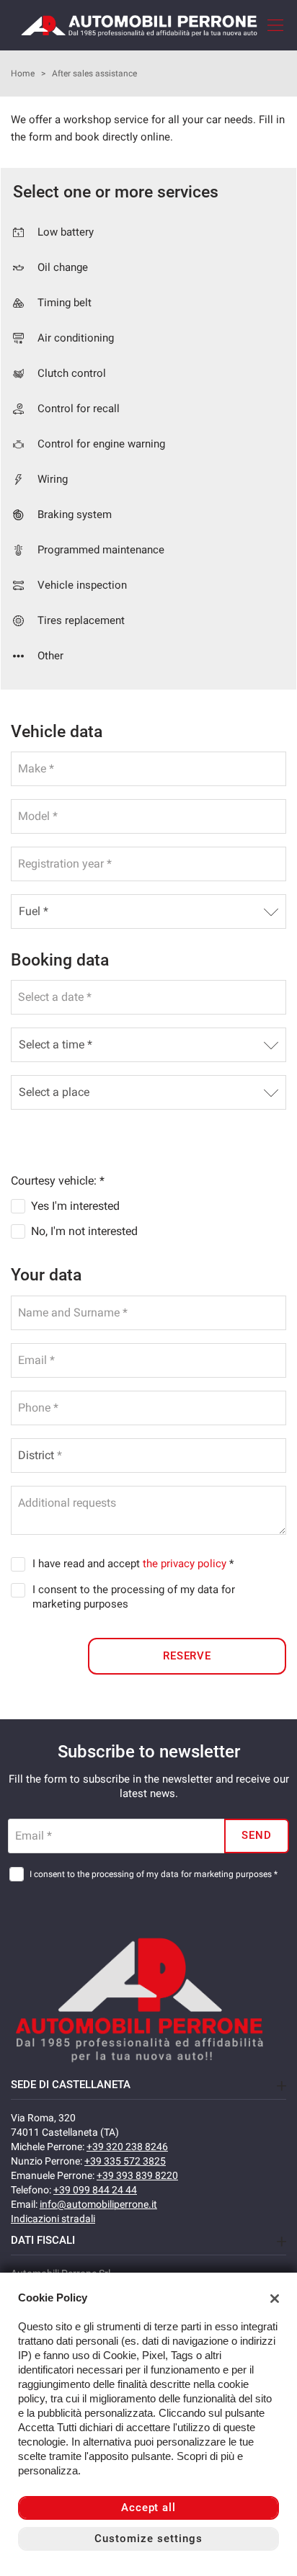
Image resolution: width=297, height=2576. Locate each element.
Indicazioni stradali (53, 2219)
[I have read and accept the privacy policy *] (21, 1564)
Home (23, 73)
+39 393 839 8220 (137, 2175)
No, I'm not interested (84, 1231)
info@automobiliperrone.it (98, 2204)
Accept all (149, 2508)
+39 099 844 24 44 (95, 2190)
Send (257, 1835)
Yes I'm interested (75, 1206)
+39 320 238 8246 (127, 2147)
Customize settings (148, 2539)
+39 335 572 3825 (125, 2161)
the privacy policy (185, 1564)
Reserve (187, 1656)
